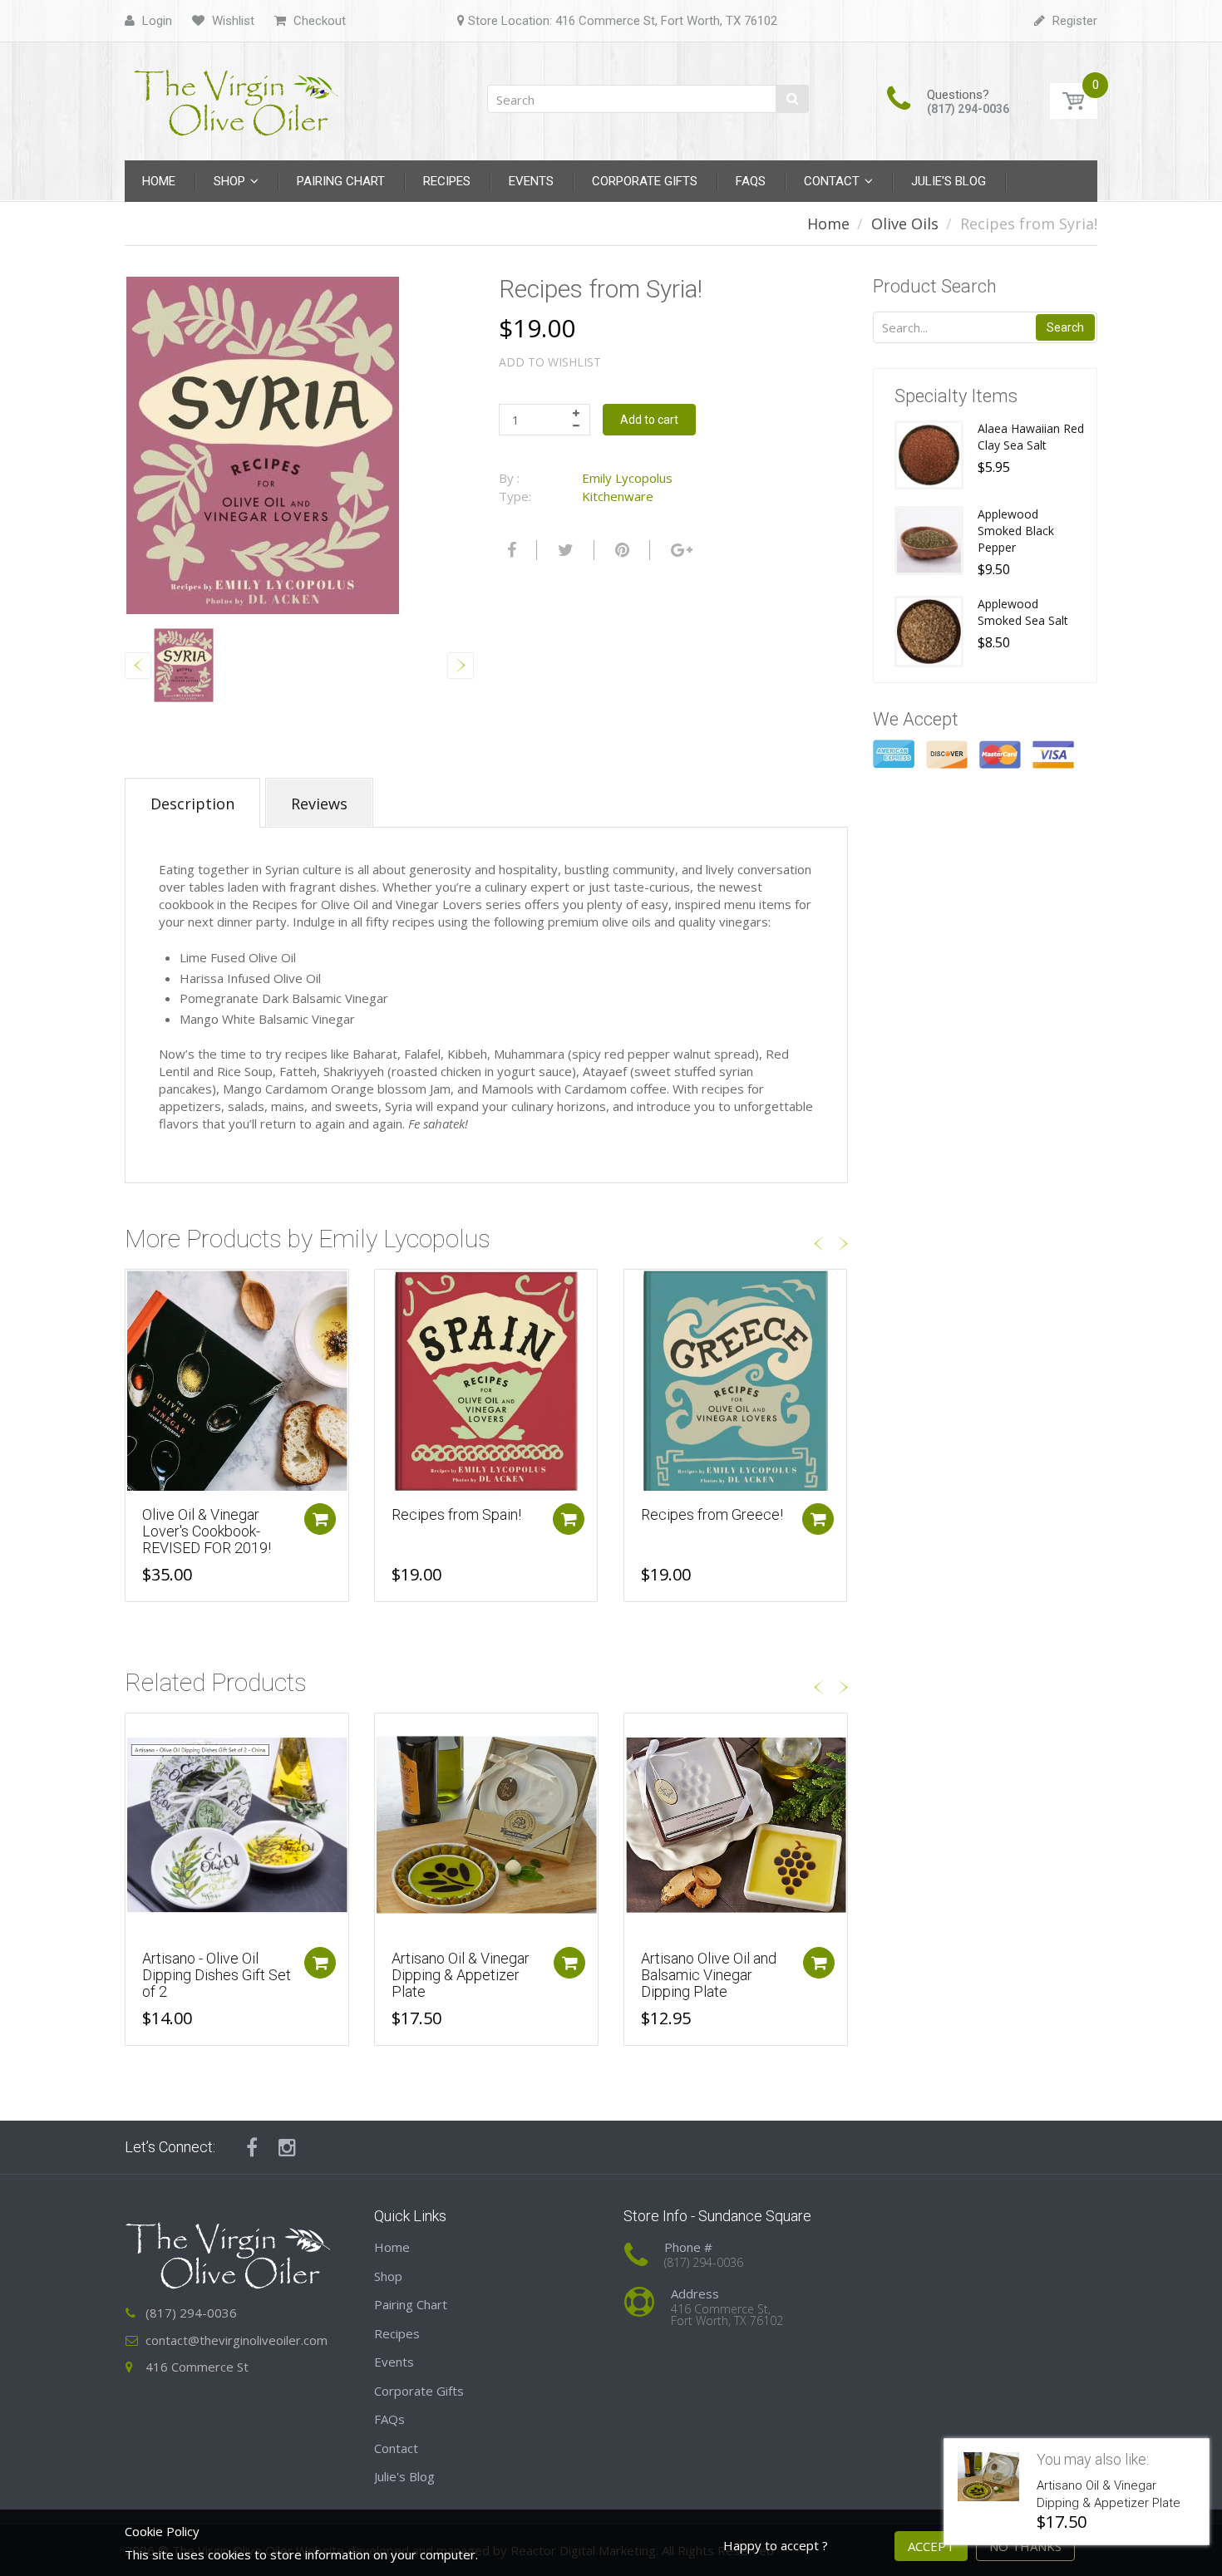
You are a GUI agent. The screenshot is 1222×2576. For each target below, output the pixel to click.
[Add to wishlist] (138, 1290)
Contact (396, 2448)
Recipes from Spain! (456, 1514)
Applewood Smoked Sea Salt (1023, 612)
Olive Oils (905, 224)
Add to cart (649, 420)
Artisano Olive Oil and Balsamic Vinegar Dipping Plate (709, 1975)
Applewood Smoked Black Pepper (1016, 531)
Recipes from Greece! (712, 1514)
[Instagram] (287, 2147)
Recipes (397, 2333)
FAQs (389, 2419)
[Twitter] (564, 550)
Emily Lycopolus (627, 478)
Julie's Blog (404, 2476)
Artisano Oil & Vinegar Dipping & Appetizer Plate (461, 1975)
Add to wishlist (550, 362)
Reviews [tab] (319, 804)
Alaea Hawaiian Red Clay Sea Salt (1031, 437)
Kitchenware (618, 496)
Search (1065, 327)
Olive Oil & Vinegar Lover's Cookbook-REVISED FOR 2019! (207, 1531)
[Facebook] (510, 550)
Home (828, 224)
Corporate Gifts (419, 2391)
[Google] (680, 550)
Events (394, 2362)
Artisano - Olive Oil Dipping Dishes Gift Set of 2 (217, 1975)
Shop (388, 2276)
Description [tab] (192, 804)
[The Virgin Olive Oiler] (237, 96)
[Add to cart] (320, 1519)
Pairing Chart (411, 2304)
